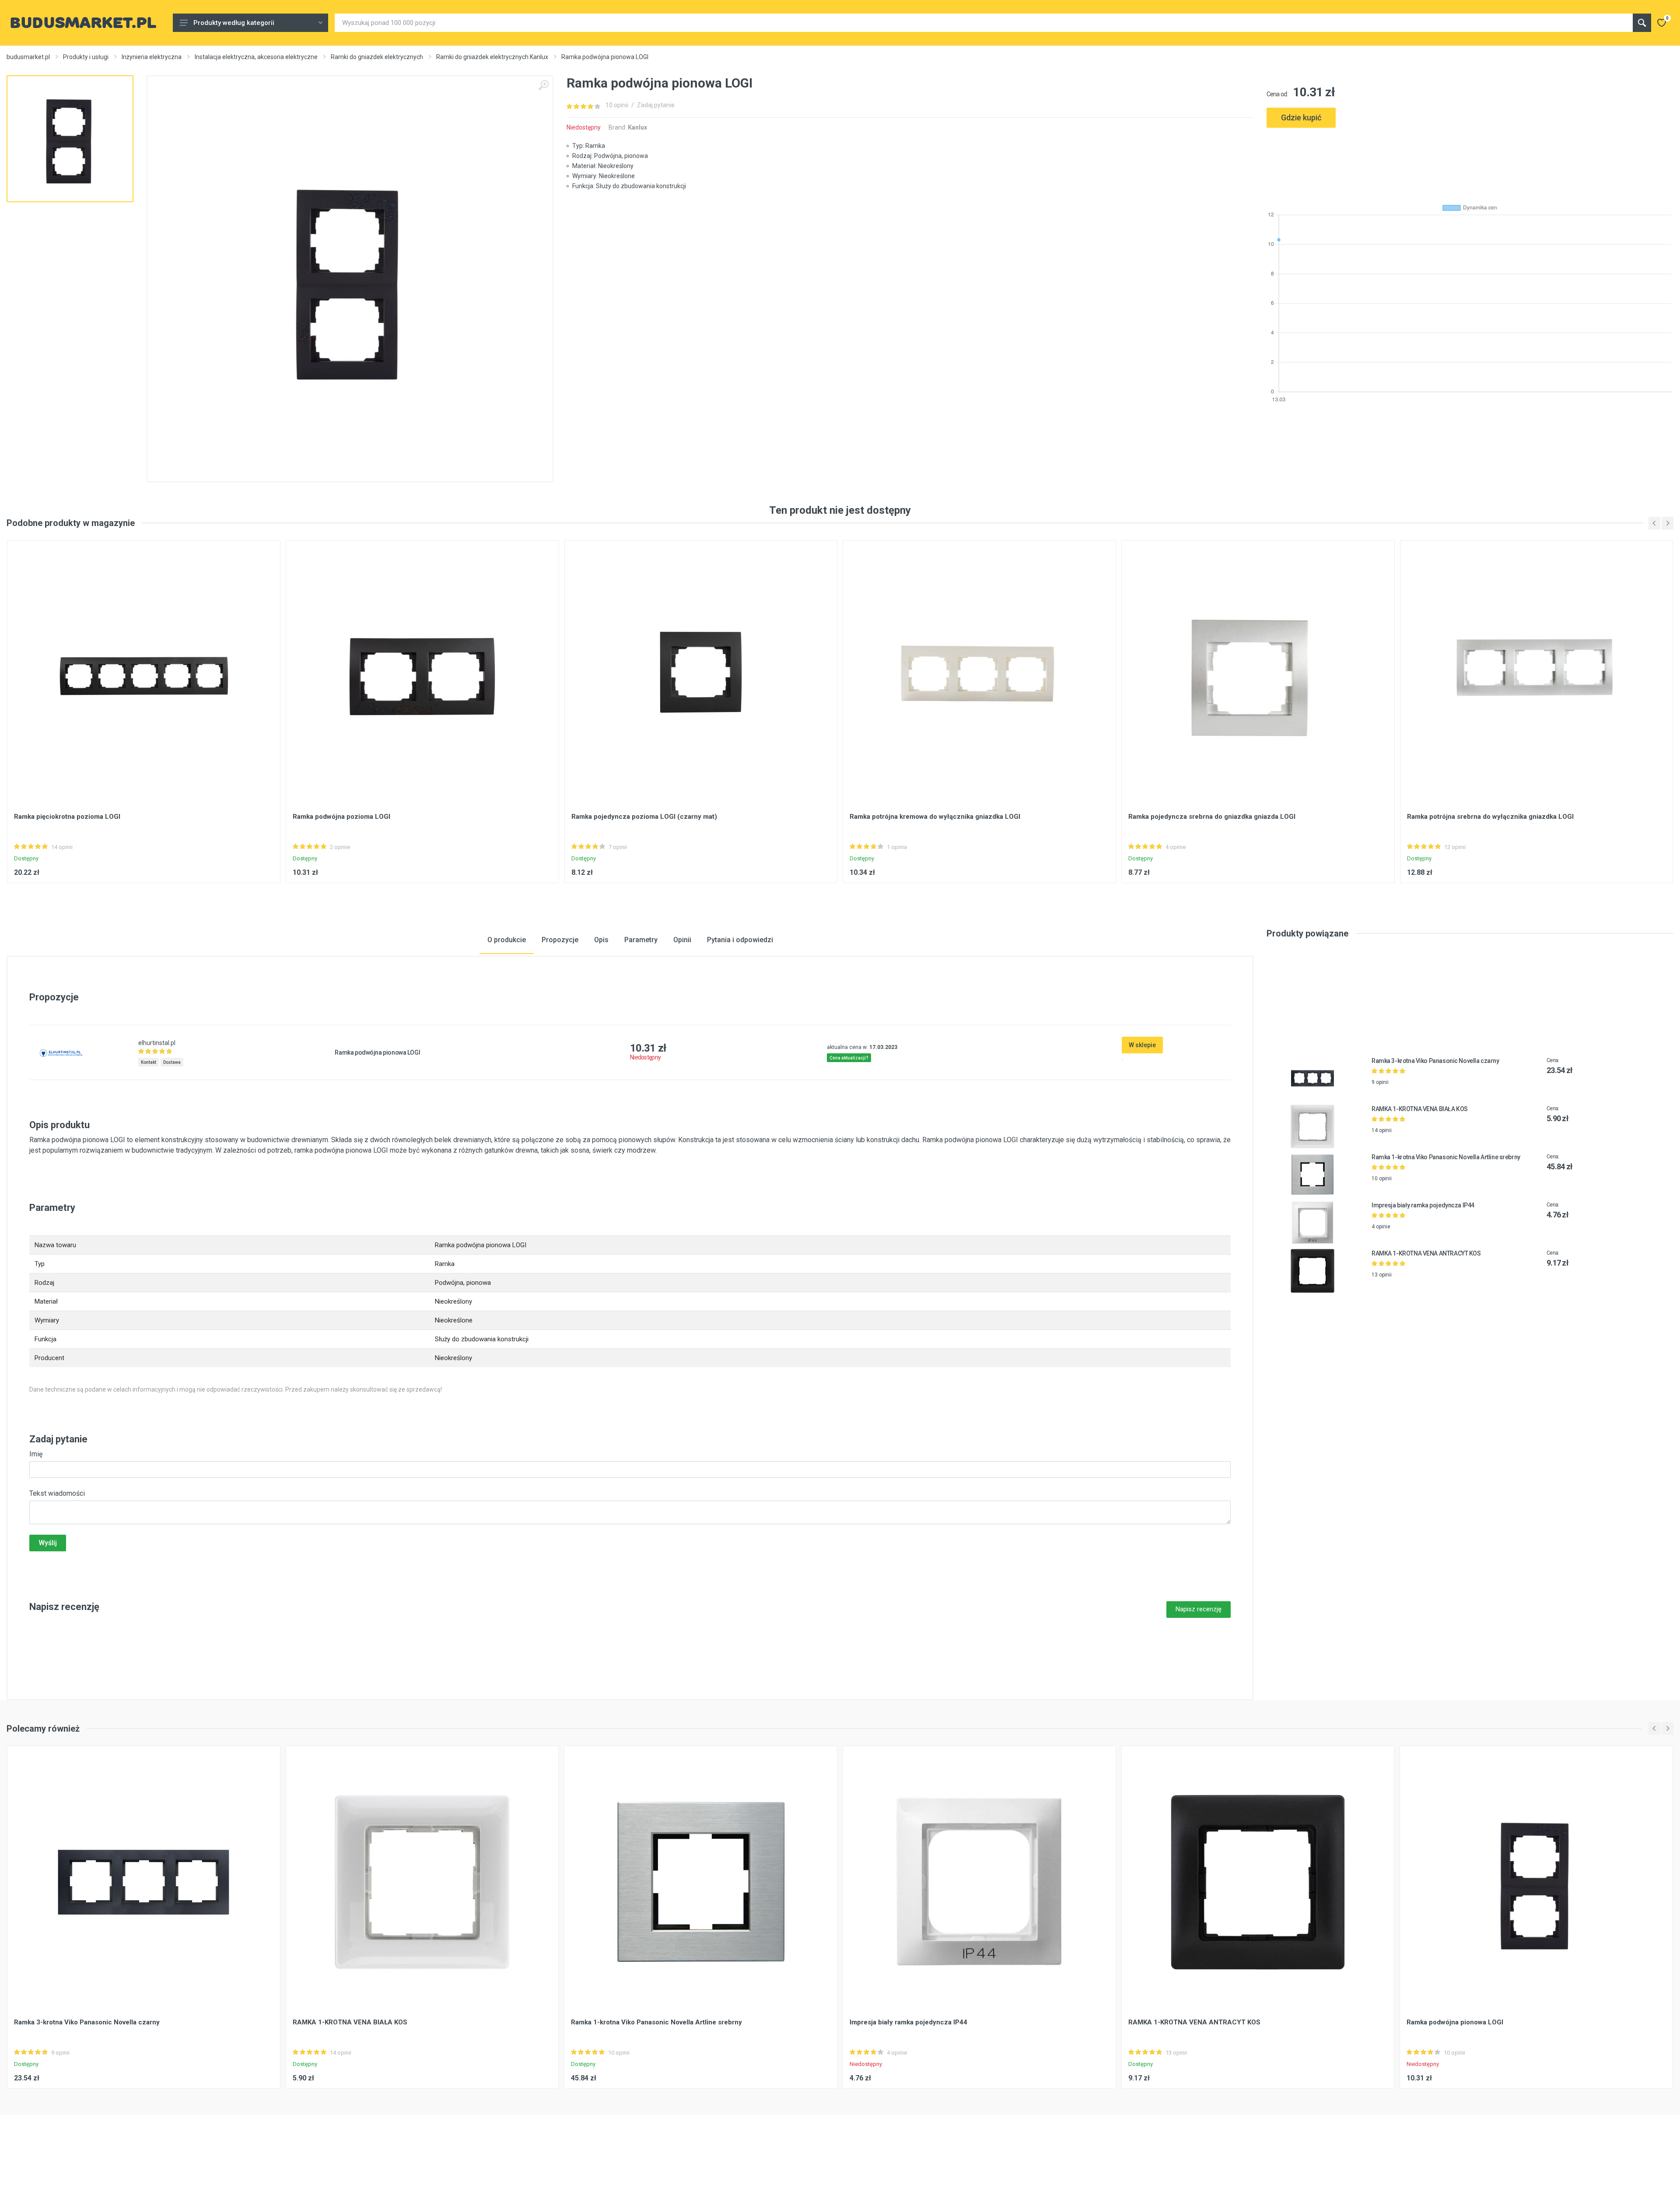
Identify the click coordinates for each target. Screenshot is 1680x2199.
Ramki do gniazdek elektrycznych (377, 57)
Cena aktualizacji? (849, 1058)
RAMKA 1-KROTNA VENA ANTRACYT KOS (1426, 1253)
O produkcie (507, 940)
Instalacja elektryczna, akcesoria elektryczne (256, 57)
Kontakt (149, 1062)
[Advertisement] (1470, 162)
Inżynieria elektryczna (152, 57)
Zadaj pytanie (656, 105)
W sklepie (1142, 1045)
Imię (36, 1454)
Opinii (682, 940)
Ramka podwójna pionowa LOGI (1455, 2022)
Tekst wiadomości (57, 1493)
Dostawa (172, 1062)
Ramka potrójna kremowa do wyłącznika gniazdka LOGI (935, 817)
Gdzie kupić (1301, 117)
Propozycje (560, 940)
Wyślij (48, 1543)
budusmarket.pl (28, 57)
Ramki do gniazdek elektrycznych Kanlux (492, 57)
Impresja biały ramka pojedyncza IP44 (1423, 1205)
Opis (601, 940)
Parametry (641, 940)
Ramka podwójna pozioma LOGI (341, 817)
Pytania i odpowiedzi (740, 940)
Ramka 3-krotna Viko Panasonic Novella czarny (1435, 1061)
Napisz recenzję (1199, 1609)
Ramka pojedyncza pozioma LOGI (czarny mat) (644, 817)
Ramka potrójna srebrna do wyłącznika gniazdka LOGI (1490, 817)
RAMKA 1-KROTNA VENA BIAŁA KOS (1420, 1109)
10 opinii (617, 105)
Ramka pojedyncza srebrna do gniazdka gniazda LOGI (1212, 817)
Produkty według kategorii (234, 23)
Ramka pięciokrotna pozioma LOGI (67, 817)
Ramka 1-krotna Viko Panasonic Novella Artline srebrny (1446, 1157)
